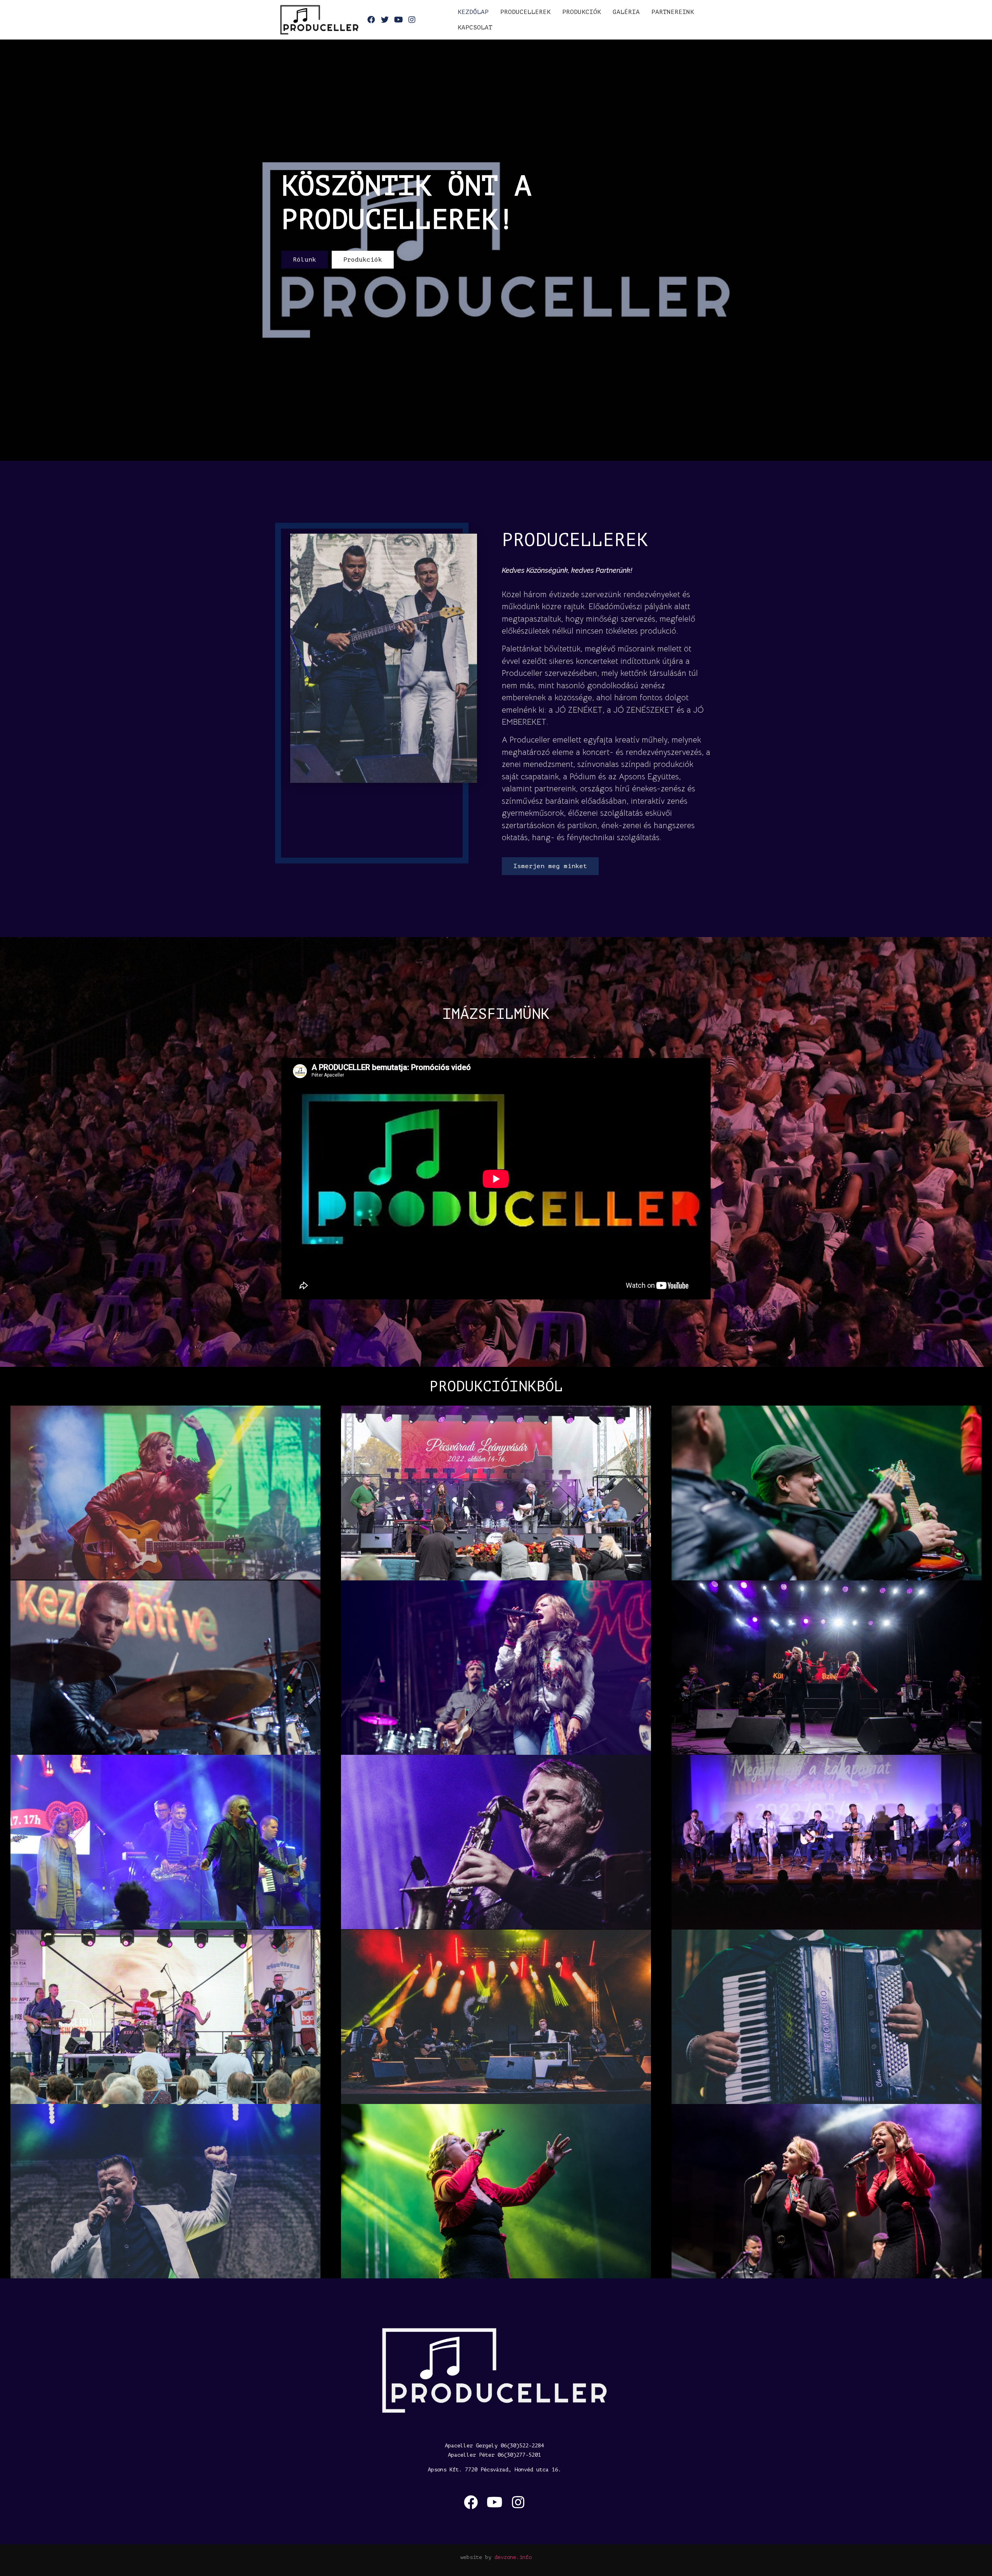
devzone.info (513, 2557)
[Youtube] (494, 2502)
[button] (305, 260)
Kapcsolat (475, 28)
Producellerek (525, 12)
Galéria (626, 12)
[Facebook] (471, 2502)
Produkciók (582, 12)
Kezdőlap (473, 12)
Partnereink (673, 12)
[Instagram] (518, 2502)
